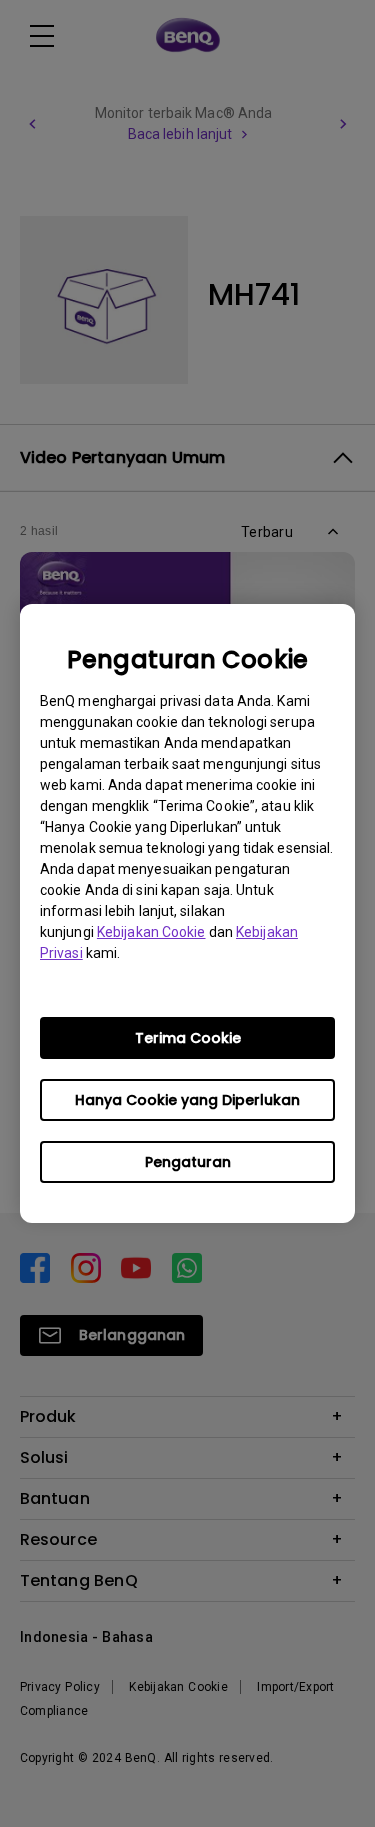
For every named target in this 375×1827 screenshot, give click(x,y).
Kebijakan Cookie (151, 932)
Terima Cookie (188, 1038)
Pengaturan (188, 1162)
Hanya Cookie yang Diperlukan (187, 1100)
